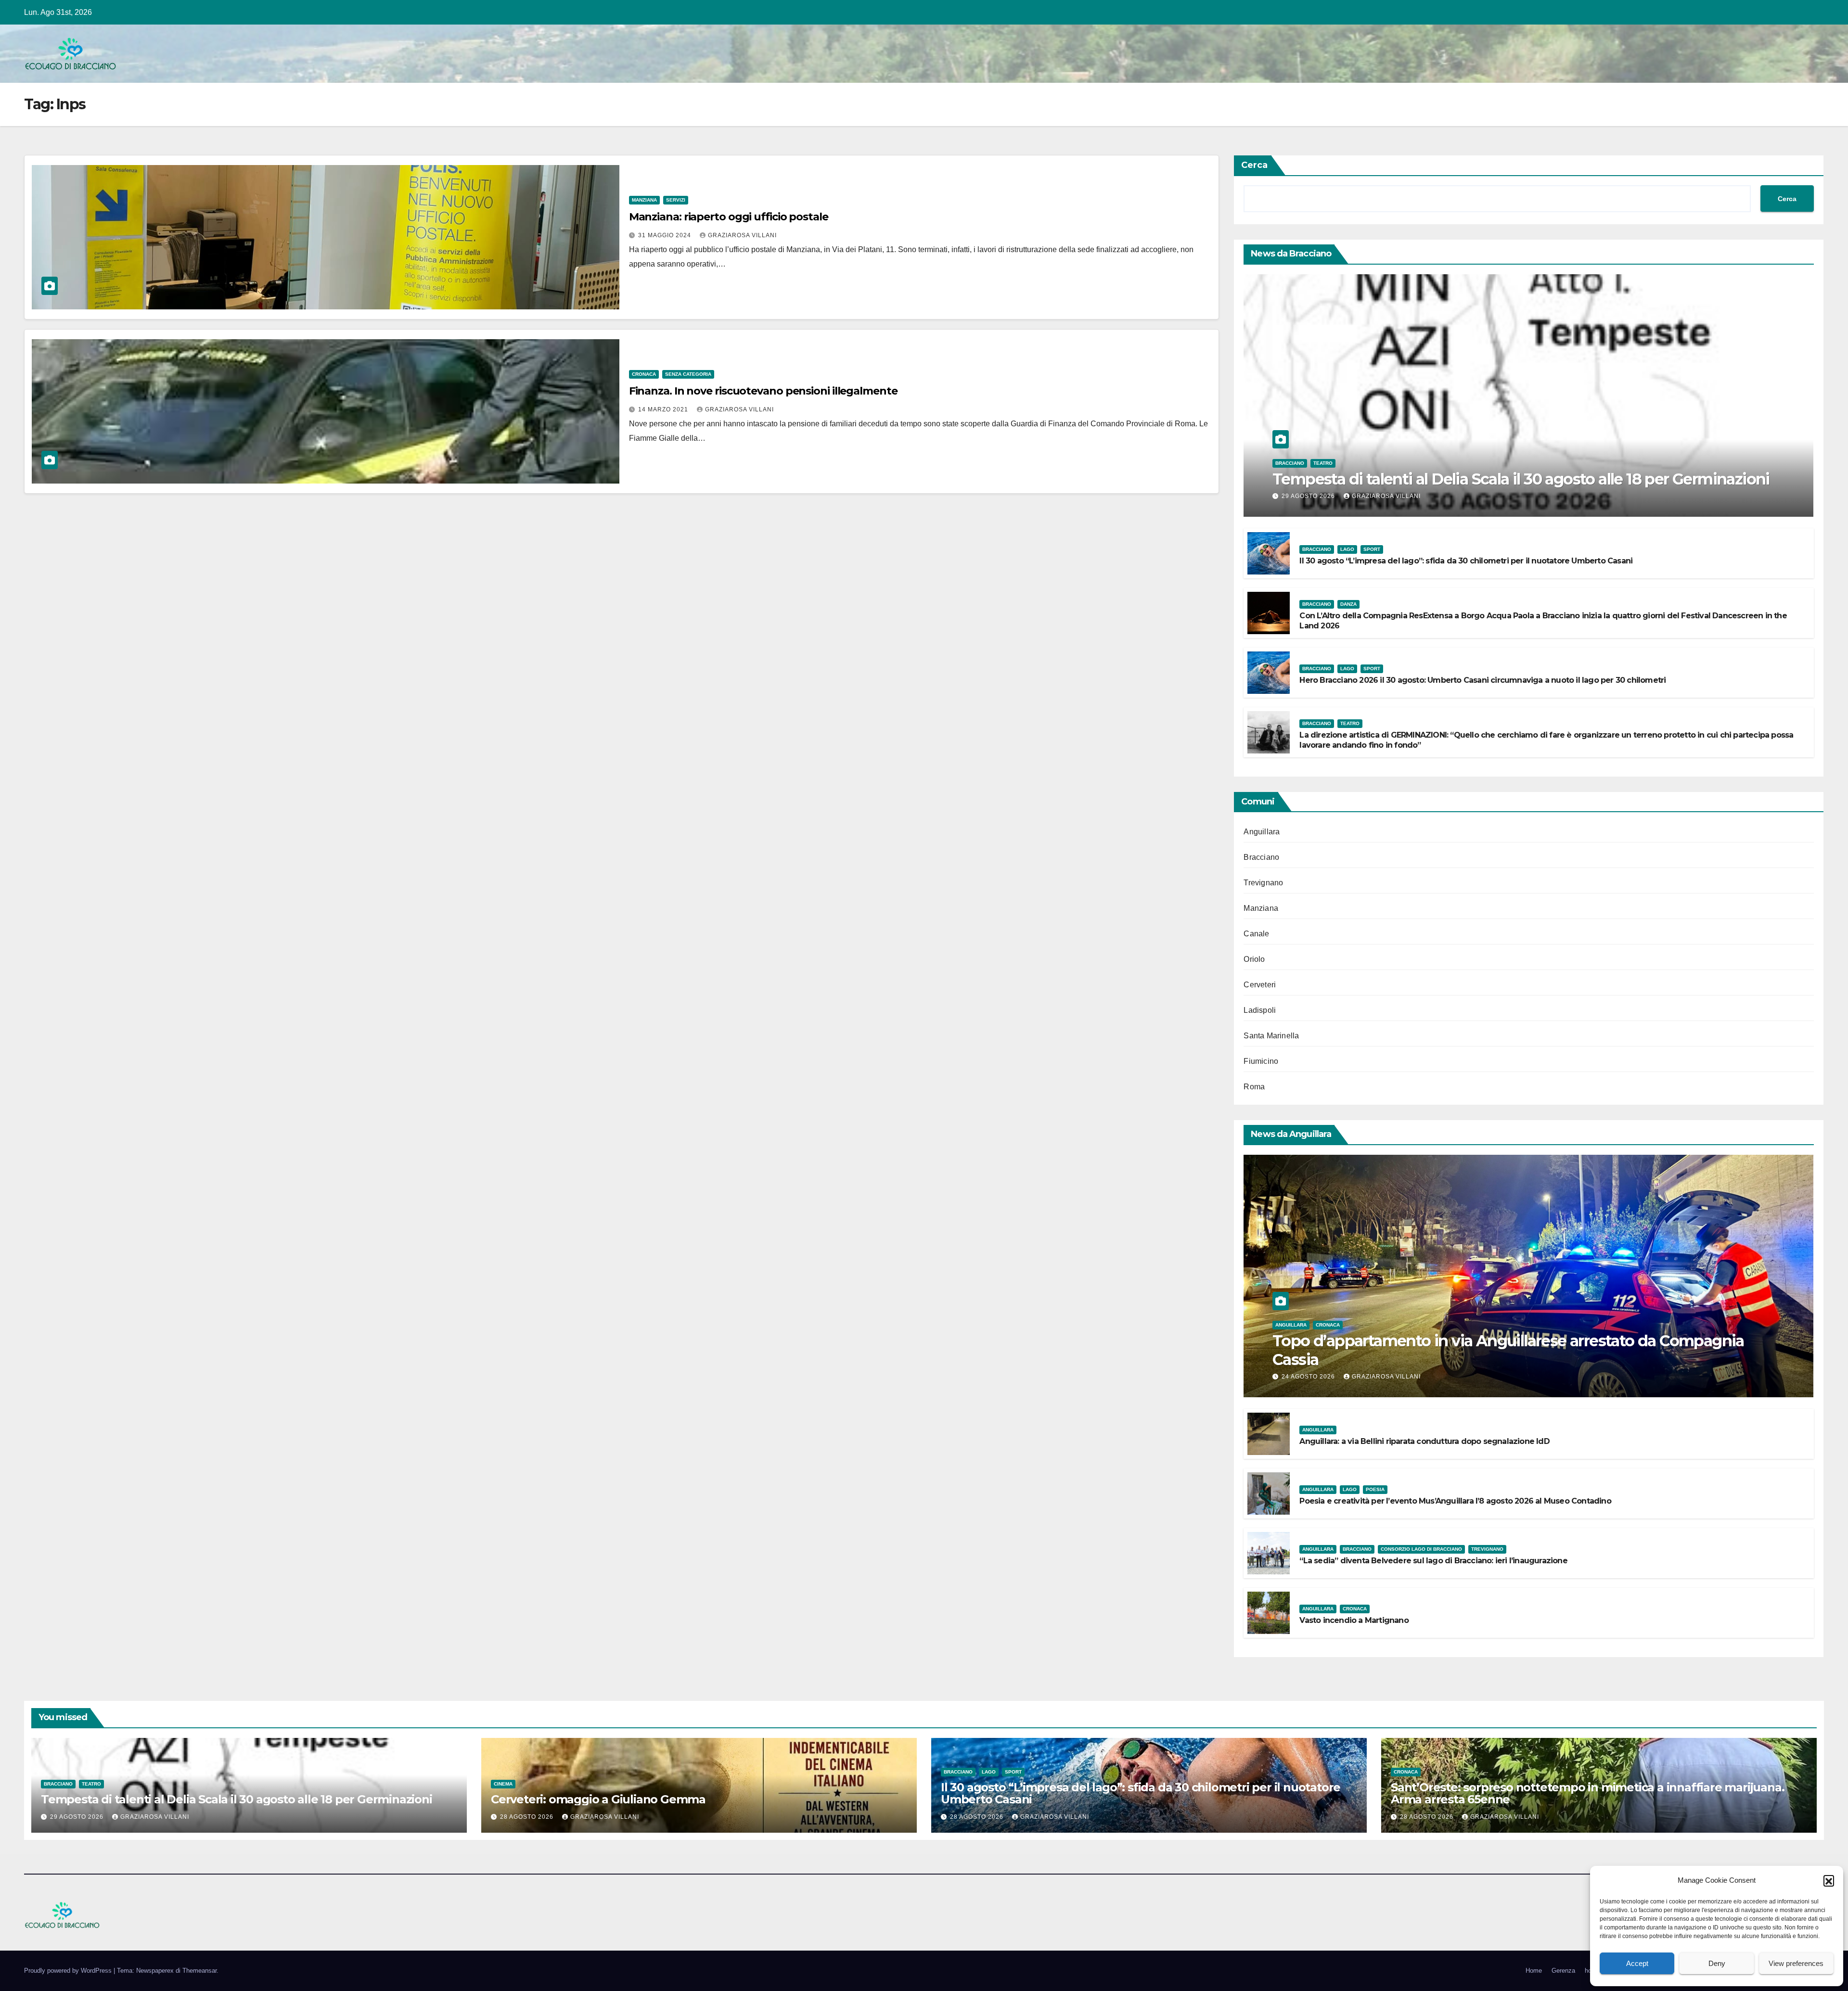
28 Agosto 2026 (528, 1817)
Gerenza (1563, 1971)
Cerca (1254, 165)
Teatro (1323, 463)
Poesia (1375, 1489)
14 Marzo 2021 (664, 409)
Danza (1348, 604)
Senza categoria (688, 374)
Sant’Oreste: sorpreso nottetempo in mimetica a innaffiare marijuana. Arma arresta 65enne (1587, 1793)
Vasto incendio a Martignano (1354, 1620)
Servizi (676, 200)
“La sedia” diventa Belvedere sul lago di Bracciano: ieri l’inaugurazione (1433, 1561)
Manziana (644, 200)
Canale (1256, 934)
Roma (1254, 1087)
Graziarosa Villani (742, 235)
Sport (1372, 549)
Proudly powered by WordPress (69, 1971)
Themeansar (199, 1971)
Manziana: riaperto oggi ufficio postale (729, 217)
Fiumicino (1261, 1061)
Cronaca (644, 374)
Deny (1717, 1963)
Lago (1347, 549)
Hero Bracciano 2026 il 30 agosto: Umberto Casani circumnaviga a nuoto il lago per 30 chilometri (1482, 680)
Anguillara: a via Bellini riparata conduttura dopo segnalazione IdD (1424, 1441)
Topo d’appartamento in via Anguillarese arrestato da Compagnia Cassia (1508, 1350)
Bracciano (1290, 463)
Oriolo (1254, 959)
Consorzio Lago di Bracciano (1421, 1549)
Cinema (503, 1784)
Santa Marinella (1271, 1036)
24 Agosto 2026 (1309, 1377)
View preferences (1796, 1963)
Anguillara (1262, 832)
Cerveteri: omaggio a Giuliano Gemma (598, 1799)
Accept (1637, 1963)
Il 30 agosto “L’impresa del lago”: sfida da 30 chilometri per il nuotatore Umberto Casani (1466, 561)
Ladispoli (1260, 1010)
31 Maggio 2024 (666, 235)
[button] (1829, 1880)
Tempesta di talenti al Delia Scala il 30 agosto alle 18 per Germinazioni (1521, 479)
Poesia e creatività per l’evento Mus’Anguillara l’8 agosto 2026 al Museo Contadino (1455, 1501)
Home (1534, 1971)
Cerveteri (1260, 985)
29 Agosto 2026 (1309, 496)
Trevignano (1263, 883)
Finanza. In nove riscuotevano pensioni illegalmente (763, 391)
